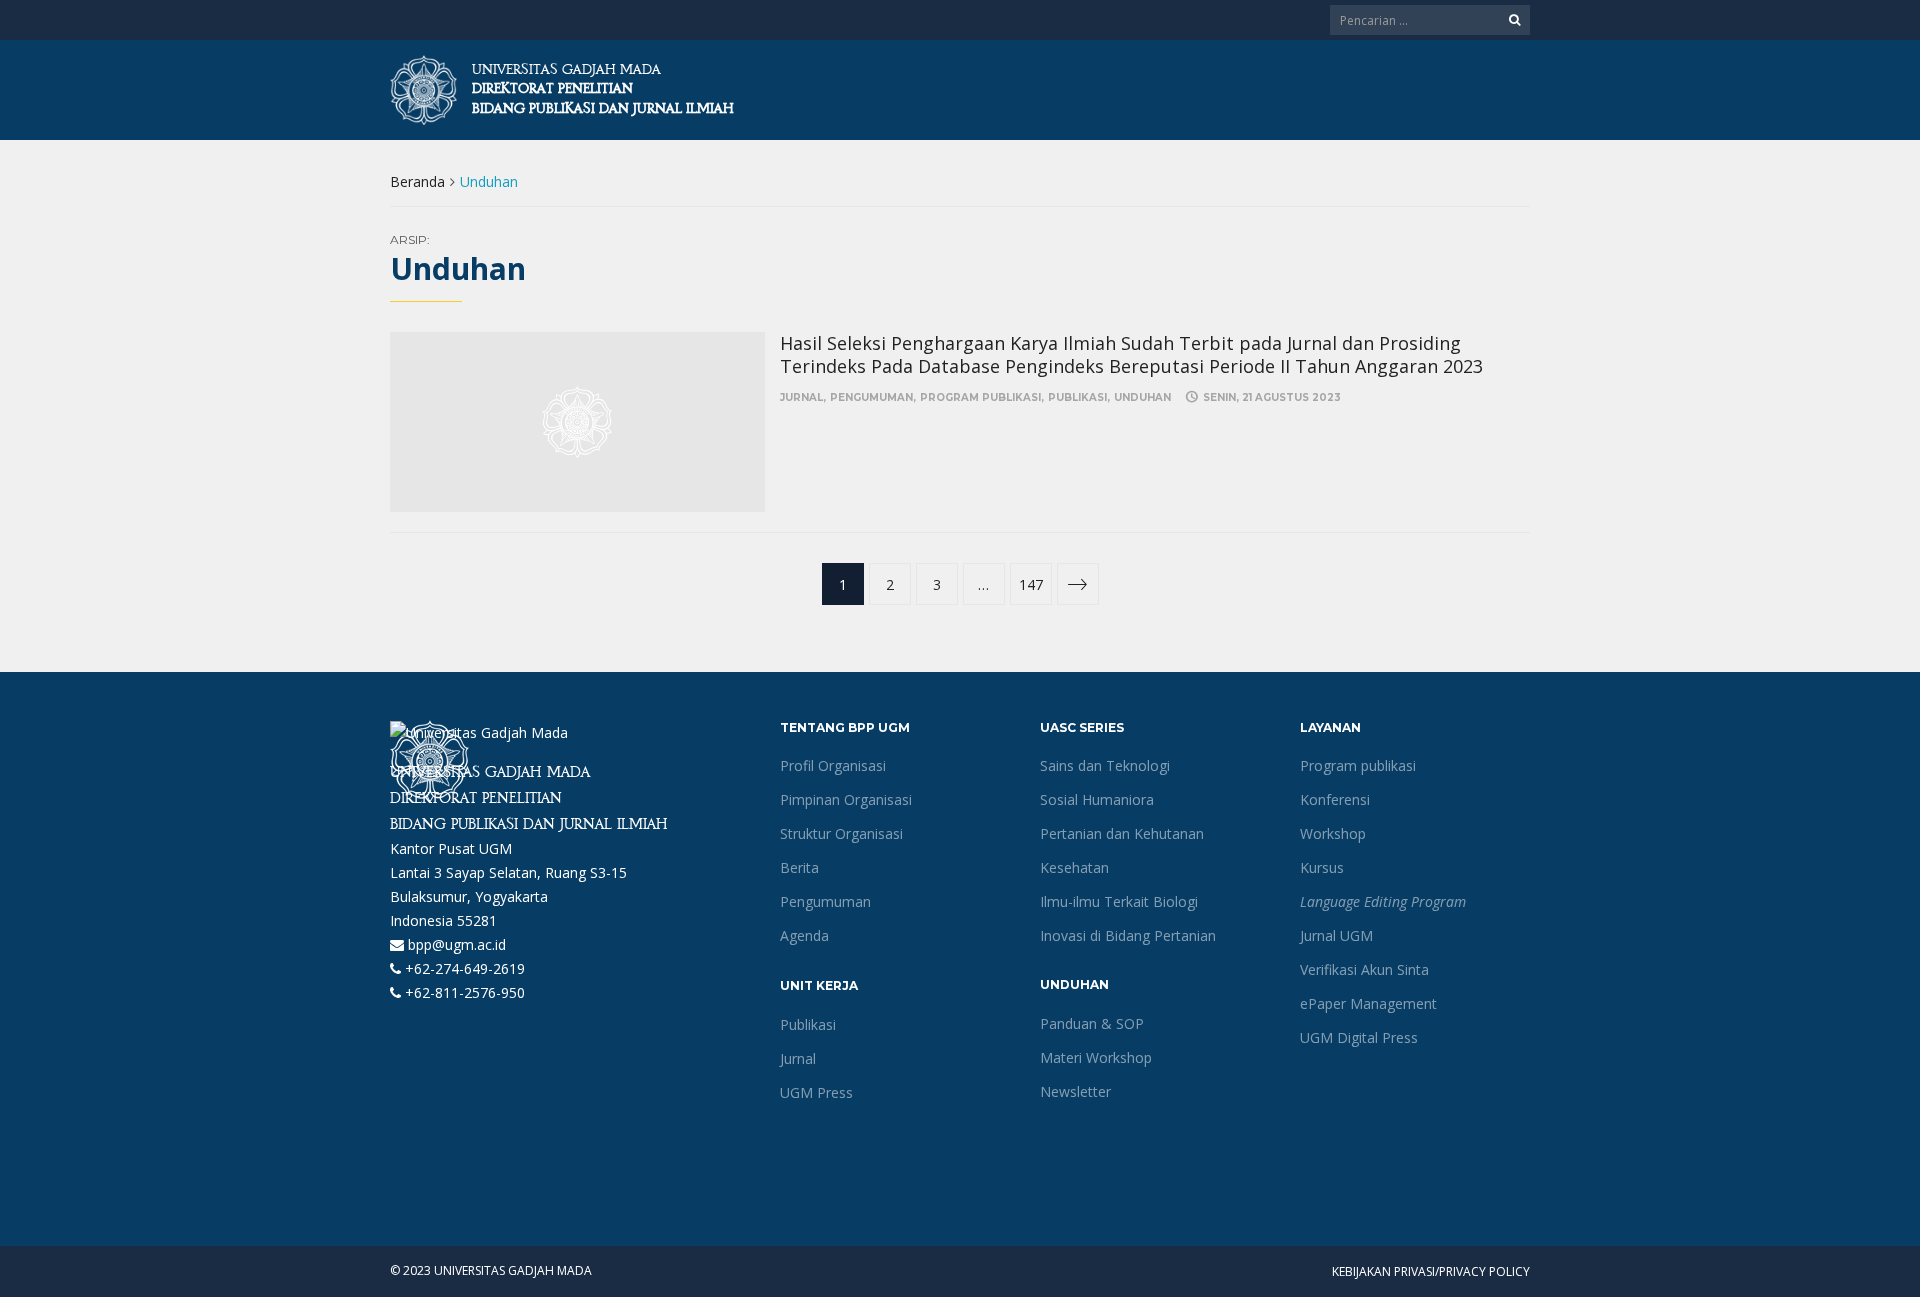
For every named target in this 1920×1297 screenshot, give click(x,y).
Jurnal (801, 397)
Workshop (1333, 833)
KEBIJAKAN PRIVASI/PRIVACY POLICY (1431, 1271)
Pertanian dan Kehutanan (1122, 833)
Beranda (417, 181)
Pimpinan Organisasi (846, 799)
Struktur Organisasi (841, 833)
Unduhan (1142, 397)
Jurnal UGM (1336, 935)
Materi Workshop (1096, 1057)
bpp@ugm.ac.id (455, 944)
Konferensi (1335, 799)
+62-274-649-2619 (463, 968)
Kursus (1322, 867)
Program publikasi (980, 397)
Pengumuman (871, 397)
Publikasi (1077, 397)
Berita (799, 867)
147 (1031, 584)
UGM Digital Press (1359, 1037)
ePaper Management (1368, 1003)
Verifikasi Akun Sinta (1364, 969)
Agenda (804, 935)
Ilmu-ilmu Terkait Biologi (1119, 901)
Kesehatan (1074, 867)
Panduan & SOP (1092, 1023)
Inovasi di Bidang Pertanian (1128, 935)
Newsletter (1075, 1091)
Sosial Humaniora (1097, 799)
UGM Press (816, 1092)
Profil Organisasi (833, 765)
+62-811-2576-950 (463, 992)
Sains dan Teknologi (1105, 765)
